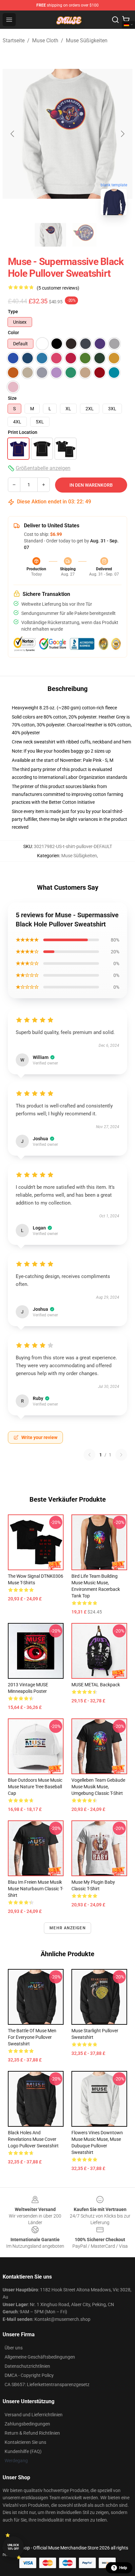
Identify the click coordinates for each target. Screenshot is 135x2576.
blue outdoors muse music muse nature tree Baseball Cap (35, 1787)
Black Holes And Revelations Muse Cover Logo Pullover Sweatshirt (33, 2139)
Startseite (14, 41)
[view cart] (126, 20)
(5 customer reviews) (58, 288)
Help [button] (123, 2568)
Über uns (14, 2348)
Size (12, 398)
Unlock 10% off (13, 2547)
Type (13, 312)
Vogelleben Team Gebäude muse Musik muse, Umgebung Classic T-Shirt (98, 1787)
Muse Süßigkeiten (87, 41)
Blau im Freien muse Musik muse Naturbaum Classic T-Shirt (36, 1889)
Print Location (23, 432)
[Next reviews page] (121, 1455)
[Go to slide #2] (85, 235)
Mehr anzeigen (67, 1928)
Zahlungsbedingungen (27, 2424)
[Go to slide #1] (50, 235)
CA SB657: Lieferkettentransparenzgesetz (47, 2384)
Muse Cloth (45, 41)
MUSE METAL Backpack (96, 1685)
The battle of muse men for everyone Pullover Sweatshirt (32, 2037)
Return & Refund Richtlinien (32, 2433)
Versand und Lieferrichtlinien (34, 2415)
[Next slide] (122, 134)
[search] (115, 20)
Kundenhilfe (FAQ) (23, 2451)
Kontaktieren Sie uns (25, 2442)
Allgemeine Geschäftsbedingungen (40, 2357)
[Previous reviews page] (89, 1455)
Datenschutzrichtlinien (27, 2366)
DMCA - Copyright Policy (29, 2375)
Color (13, 333)
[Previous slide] (13, 134)
